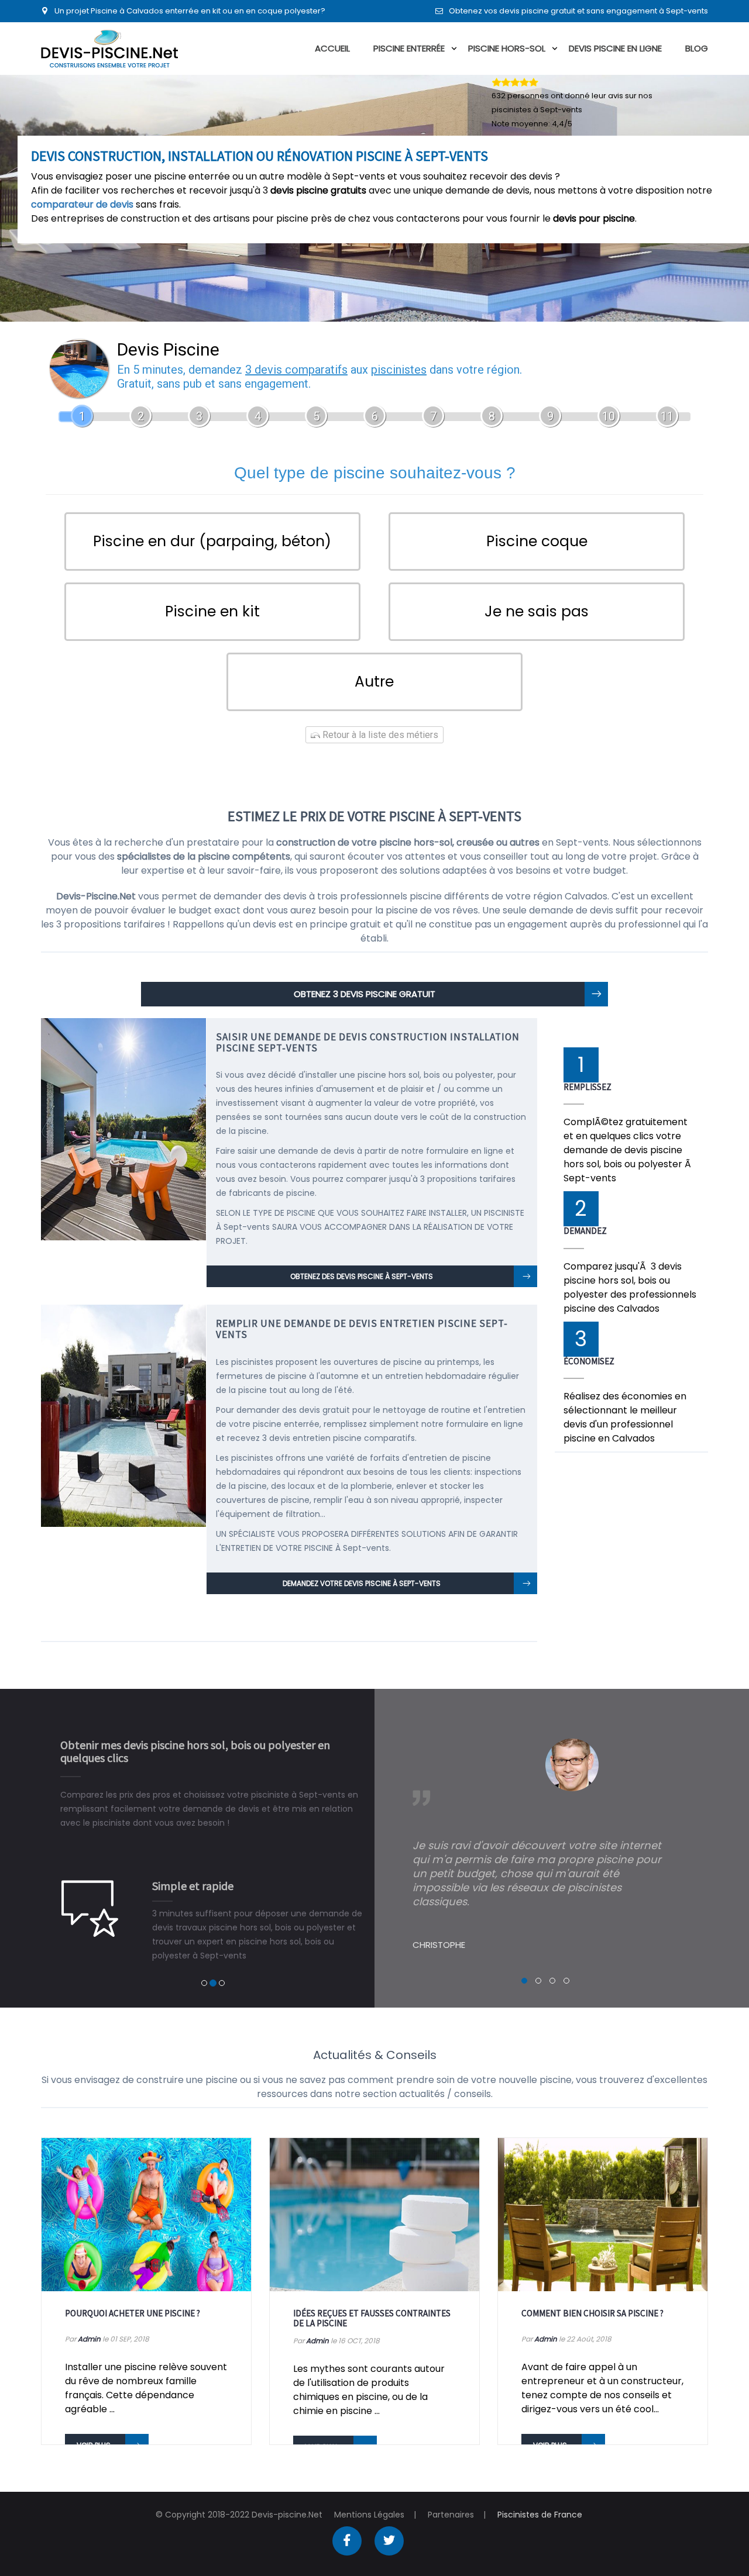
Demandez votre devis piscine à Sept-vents (362, 1583)
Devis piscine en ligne (615, 48)
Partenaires (451, 2515)
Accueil (332, 48)
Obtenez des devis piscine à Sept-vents (362, 1276)
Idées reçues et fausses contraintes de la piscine (372, 2318)
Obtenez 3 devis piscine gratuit (365, 994)
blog (697, 48)
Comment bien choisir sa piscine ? (592, 2313)
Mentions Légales (369, 2515)
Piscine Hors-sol (507, 48)
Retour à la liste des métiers (379, 735)
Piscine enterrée (409, 48)
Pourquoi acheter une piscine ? (133, 2313)
